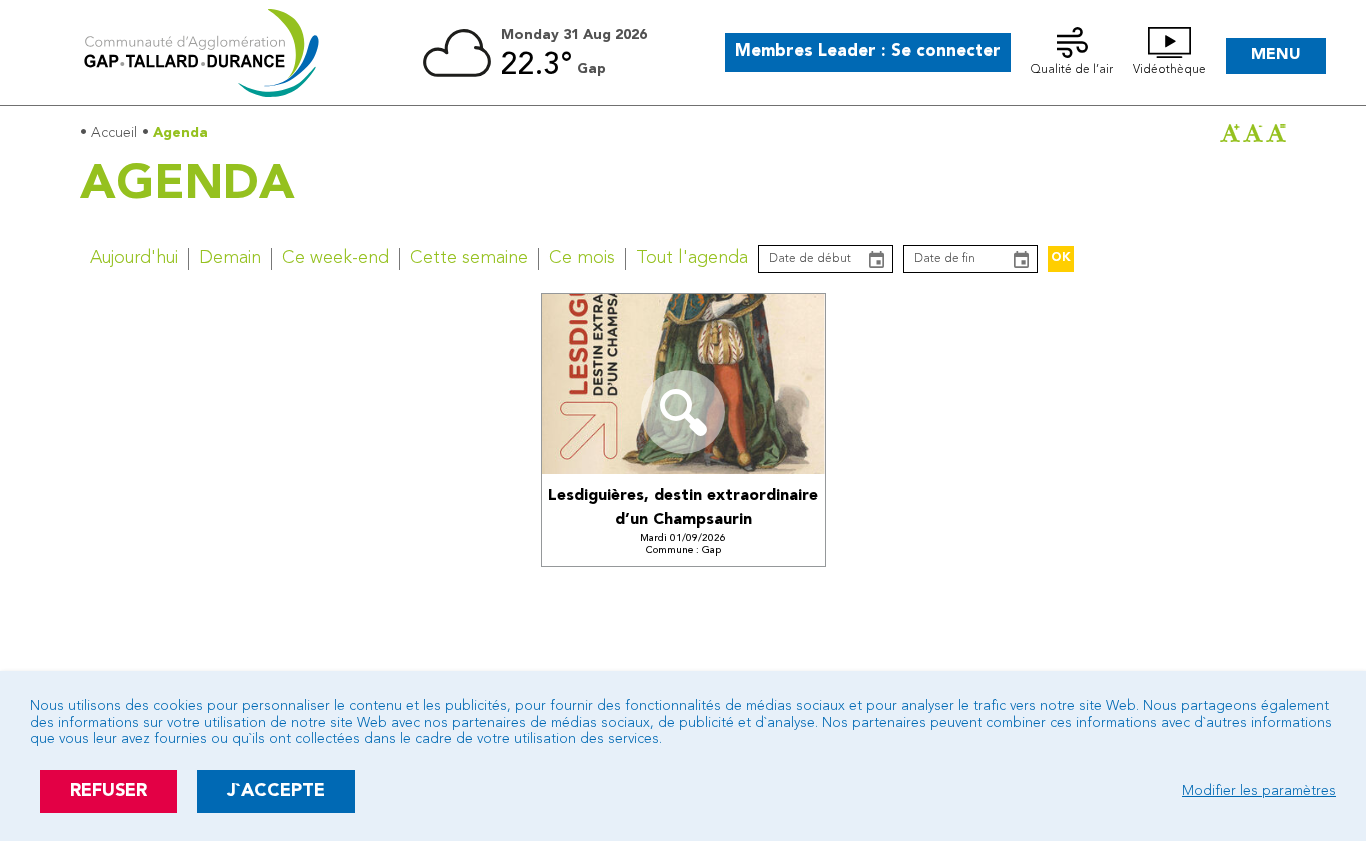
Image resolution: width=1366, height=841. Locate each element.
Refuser (108, 791)
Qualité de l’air (1072, 70)
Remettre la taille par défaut (1276, 133)
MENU (1276, 55)
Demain (230, 258)
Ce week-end (335, 258)
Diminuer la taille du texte (1253, 133)
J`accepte (276, 791)
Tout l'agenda (692, 258)
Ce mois (582, 258)
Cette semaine (469, 258)
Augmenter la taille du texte (1230, 133)
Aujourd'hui (134, 258)
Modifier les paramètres (1259, 791)
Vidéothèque (1169, 70)
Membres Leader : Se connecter (868, 51)
